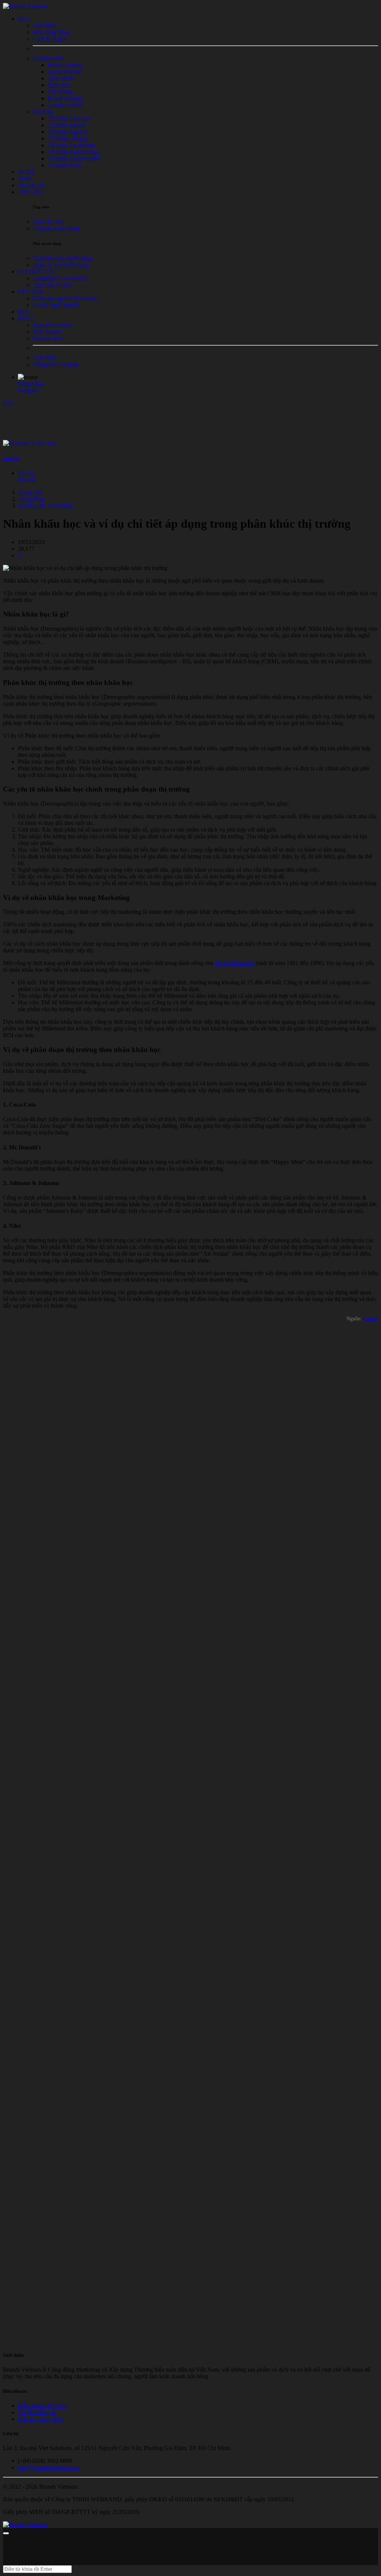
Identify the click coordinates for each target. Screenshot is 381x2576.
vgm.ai (371, 1319)
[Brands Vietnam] (25, 6)
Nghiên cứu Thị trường (45, 506)
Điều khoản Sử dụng (42, 2406)
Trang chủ (30, 492)
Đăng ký (28, 390)
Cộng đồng (31, 499)
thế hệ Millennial (234, 963)
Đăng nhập (31, 384)
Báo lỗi (26, 480)
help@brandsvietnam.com (49, 2467)
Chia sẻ (27, 473)
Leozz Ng (11, 458)
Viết (8, 403)
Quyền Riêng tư (37, 2412)
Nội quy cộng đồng (41, 2419)
